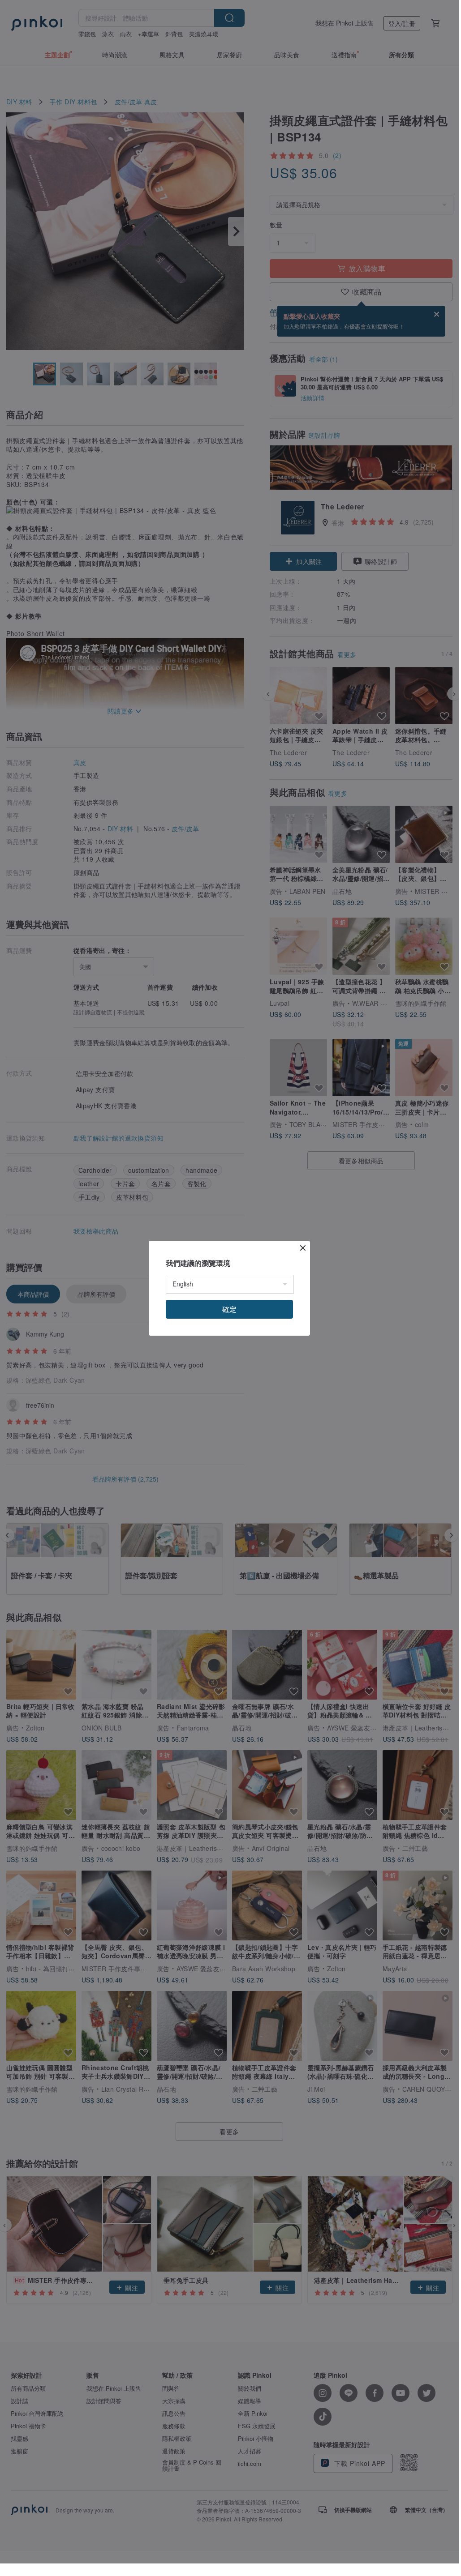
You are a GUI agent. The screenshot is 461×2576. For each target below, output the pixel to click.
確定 (229, 1309)
